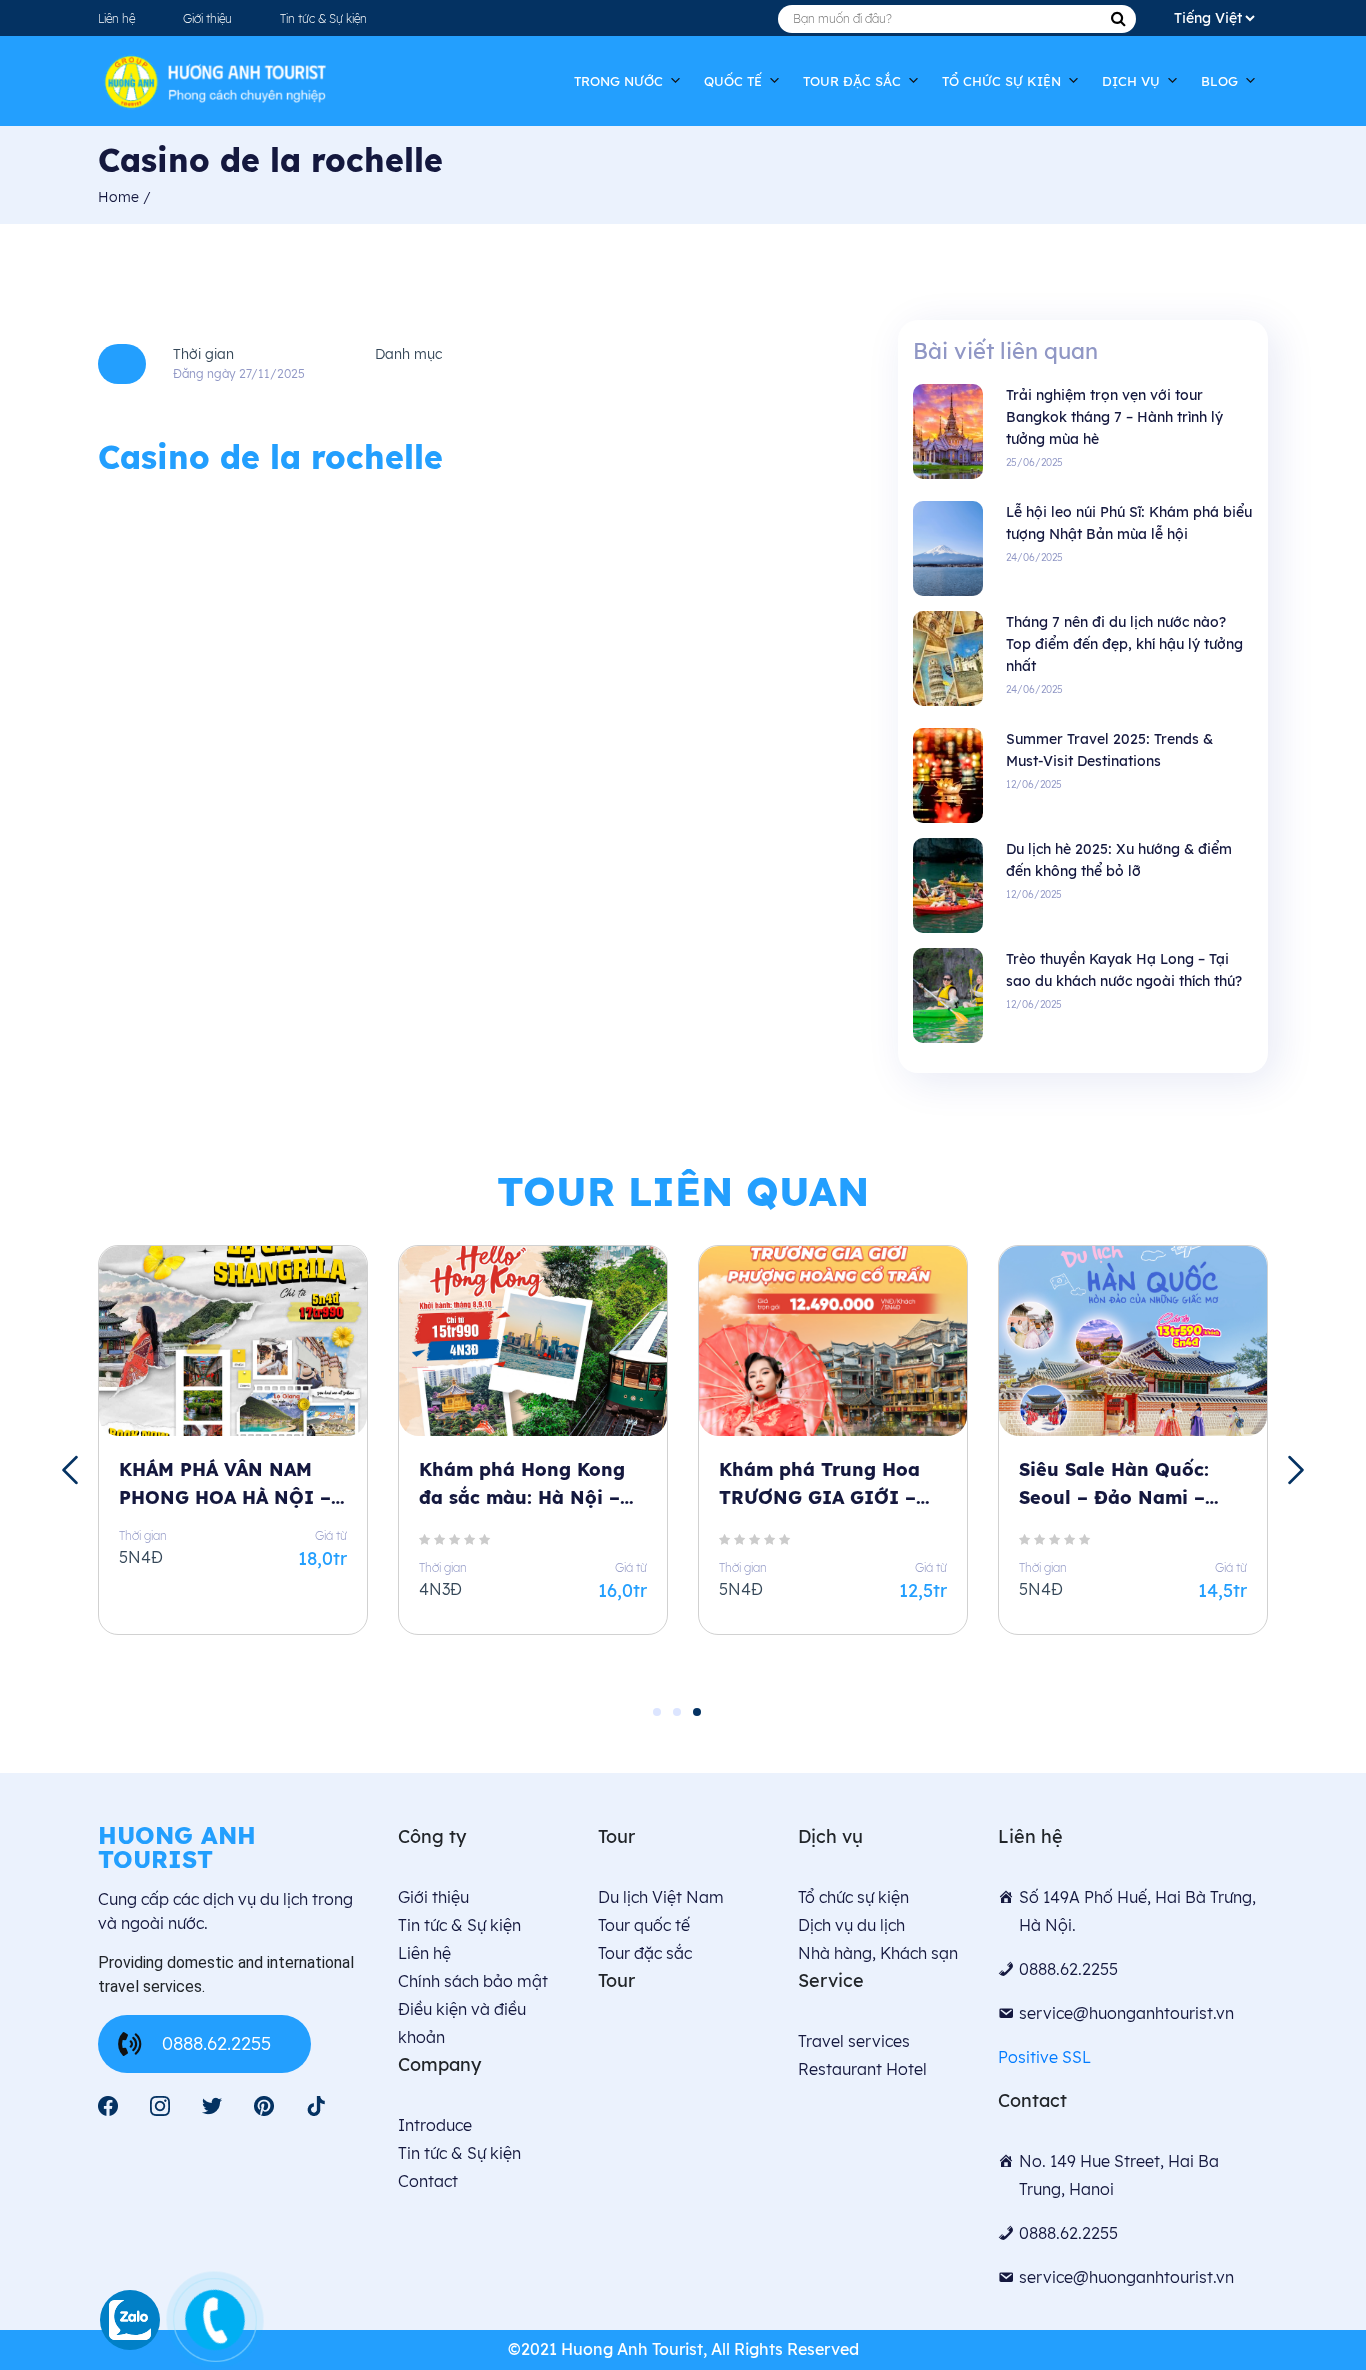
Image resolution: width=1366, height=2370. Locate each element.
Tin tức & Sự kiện (323, 18)
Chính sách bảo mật (473, 1981)
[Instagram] (160, 2106)
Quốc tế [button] (733, 81)
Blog (1219, 81)
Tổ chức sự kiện (1001, 81)
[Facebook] (108, 2106)
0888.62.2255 (216, 2043)
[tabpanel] (233, 1457)
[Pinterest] (264, 2106)
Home (120, 197)
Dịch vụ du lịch (851, 1925)
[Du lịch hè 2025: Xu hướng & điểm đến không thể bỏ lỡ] (948, 884)
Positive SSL (1044, 2057)
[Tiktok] (316, 2106)
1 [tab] (657, 1712)
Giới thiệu (207, 18)
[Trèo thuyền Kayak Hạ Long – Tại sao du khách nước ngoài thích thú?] (948, 994)
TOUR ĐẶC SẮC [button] (852, 81)
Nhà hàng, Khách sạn (878, 1953)
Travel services (854, 2041)
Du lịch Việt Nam (661, 1897)
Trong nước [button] (618, 81)
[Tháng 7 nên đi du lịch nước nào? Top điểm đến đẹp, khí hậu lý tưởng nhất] (948, 657)
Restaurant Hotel (862, 2069)
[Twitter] (212, 2106)
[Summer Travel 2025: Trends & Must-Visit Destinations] (948, 774)
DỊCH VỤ (1131, 81)
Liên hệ (116, 18)
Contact (428, 2181)
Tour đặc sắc (645, 1953)
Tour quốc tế (644, 1925)
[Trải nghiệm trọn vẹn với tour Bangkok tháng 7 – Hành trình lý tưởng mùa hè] (948, 430)
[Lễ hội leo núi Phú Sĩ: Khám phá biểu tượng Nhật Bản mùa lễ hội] (948, 547)
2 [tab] (677, 1712)
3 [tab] (697, 1712)
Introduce (435, 2125)
